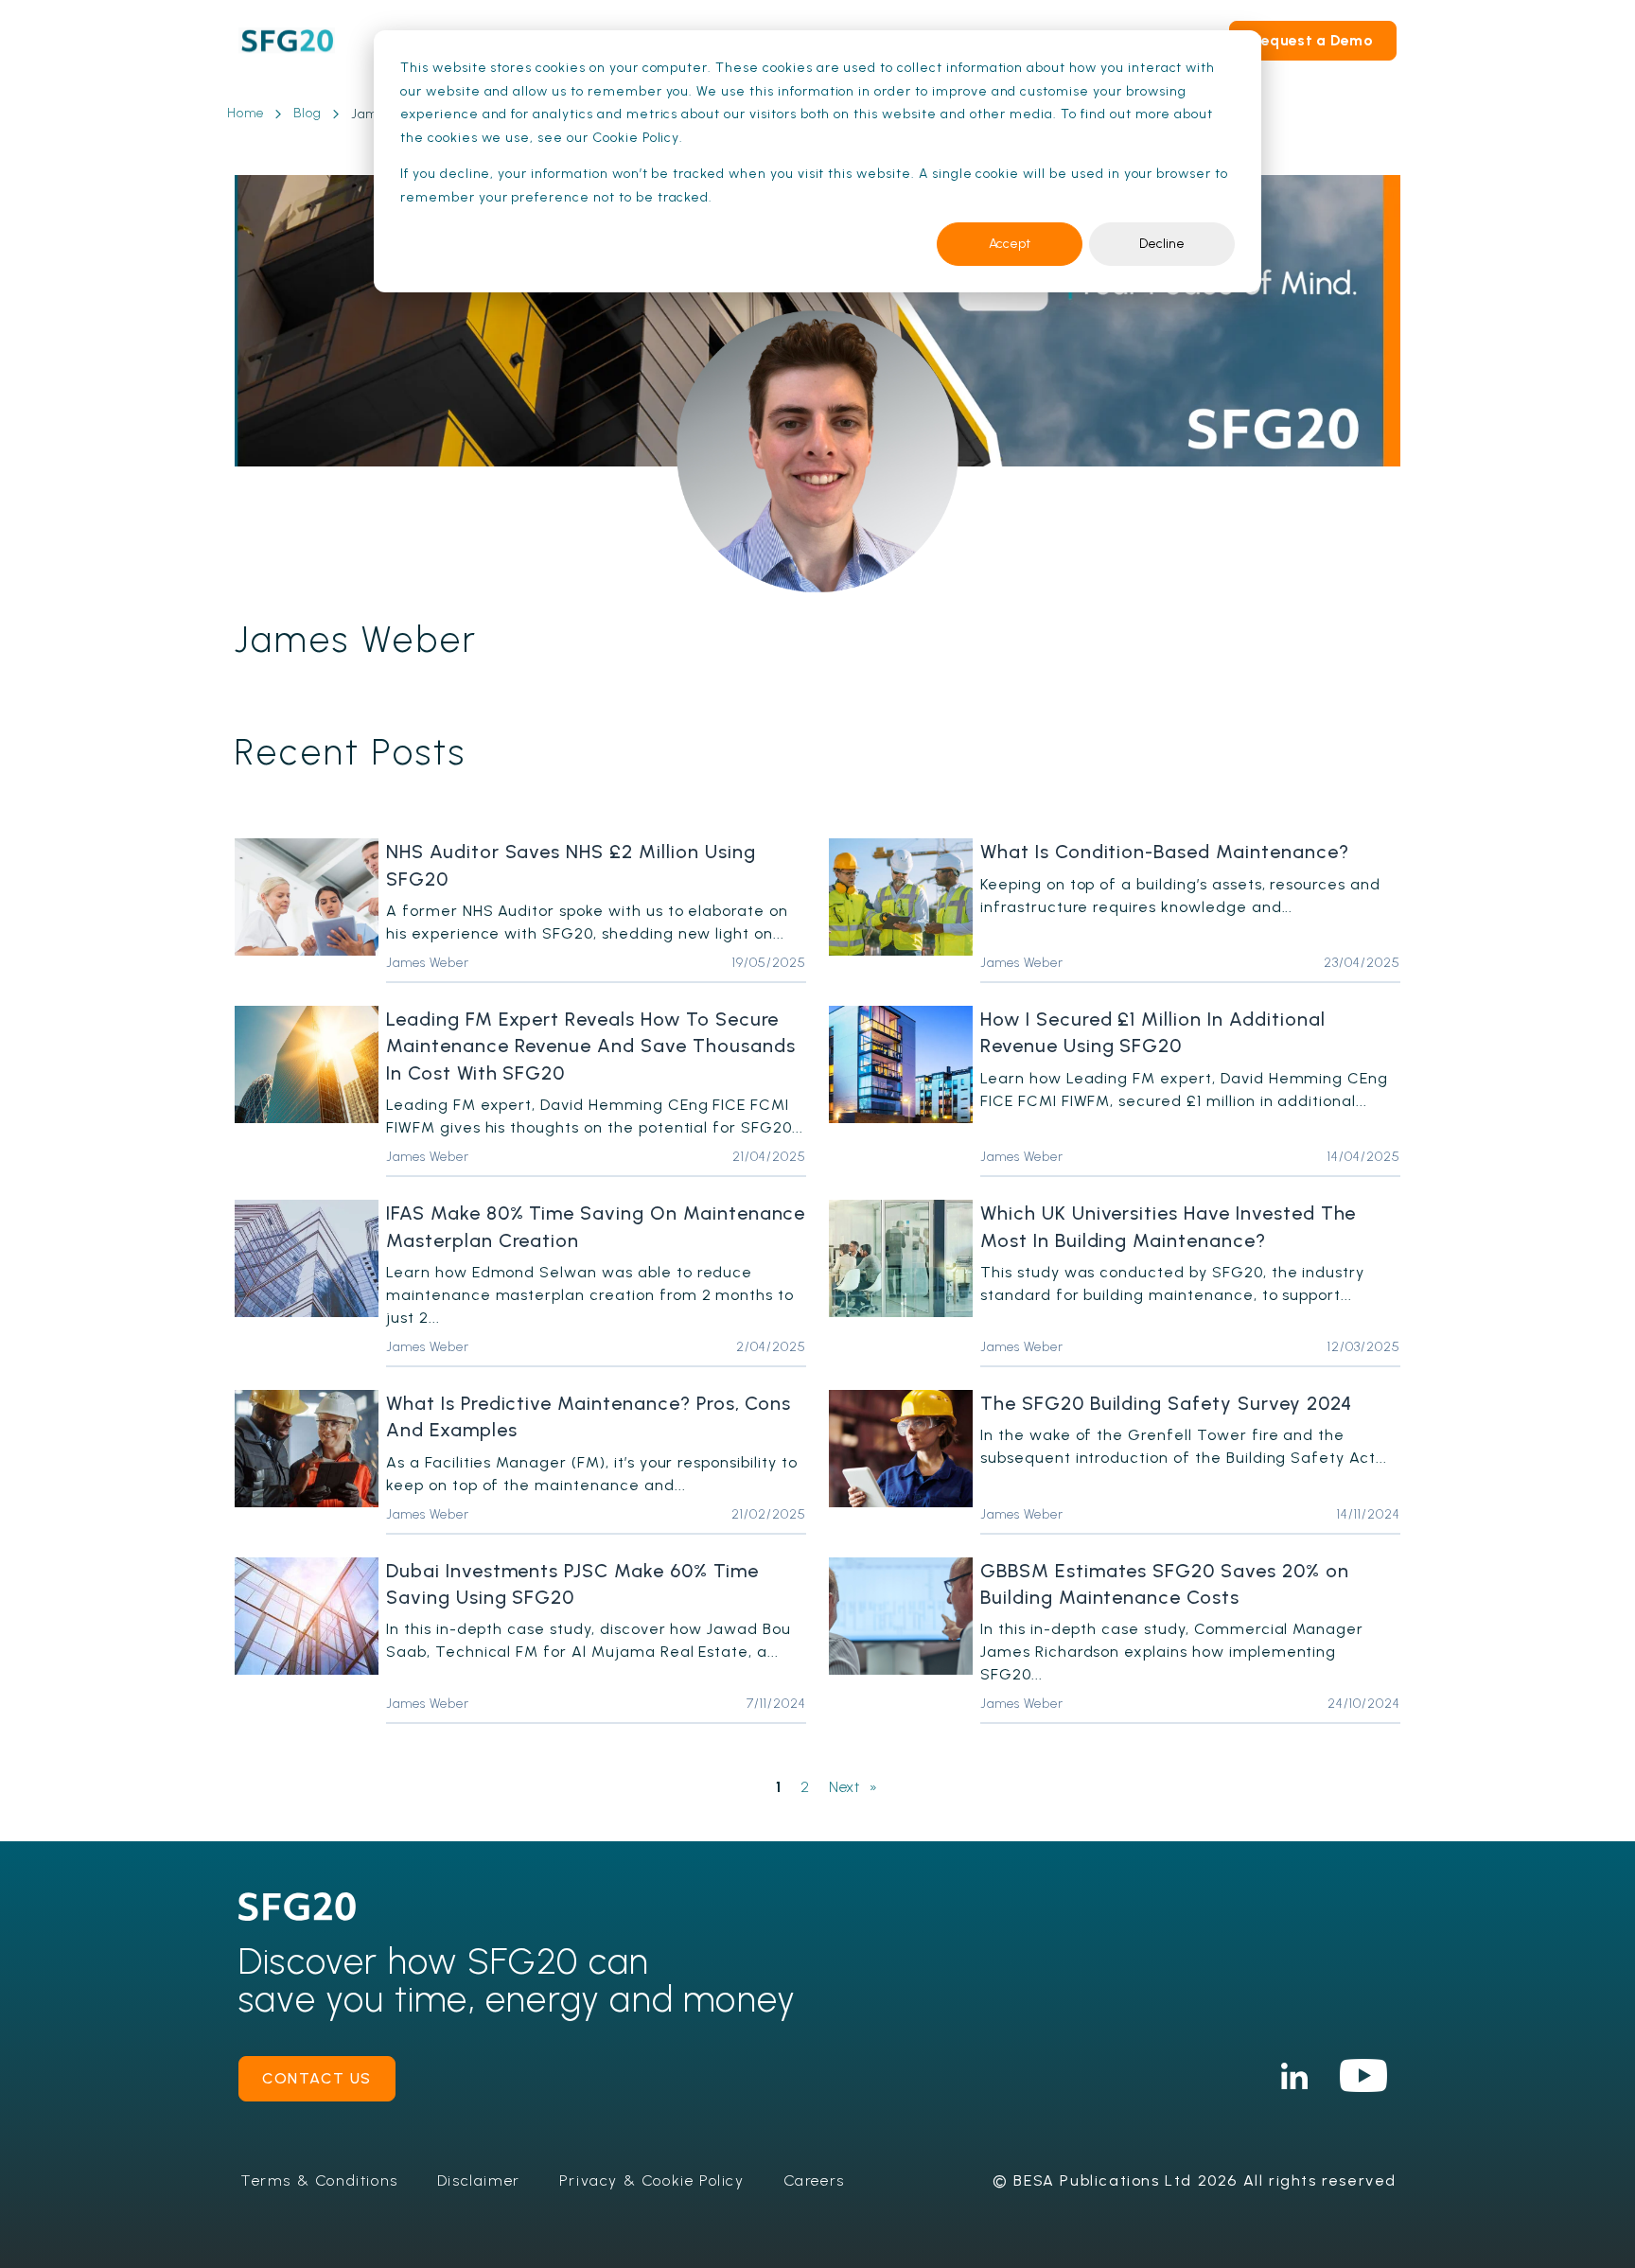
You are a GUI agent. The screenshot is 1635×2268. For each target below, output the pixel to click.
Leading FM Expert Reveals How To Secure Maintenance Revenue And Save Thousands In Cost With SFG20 (590, 1046)
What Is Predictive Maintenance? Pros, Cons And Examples (589, 1416)
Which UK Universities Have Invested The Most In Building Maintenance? (1168, 1226)
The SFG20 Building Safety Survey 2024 (1166, 1403)
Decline (1162, 244)
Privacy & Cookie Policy (652, 2180)
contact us (317, 2078)
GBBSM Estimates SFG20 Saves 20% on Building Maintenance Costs (1165, 1584)
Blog (308, 113)
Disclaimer (479, 2180)
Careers (814, 2180)
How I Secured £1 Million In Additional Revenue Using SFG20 (1152, 1032)
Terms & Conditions (319, 2180)
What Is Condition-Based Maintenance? (1165, 852)
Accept (1010, 244)
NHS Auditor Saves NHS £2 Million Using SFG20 (571, 865)
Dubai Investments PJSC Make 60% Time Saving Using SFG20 (572, 1584)
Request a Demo (1313, 40)
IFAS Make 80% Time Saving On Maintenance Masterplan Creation (596, 1226)
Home (246, 113)
